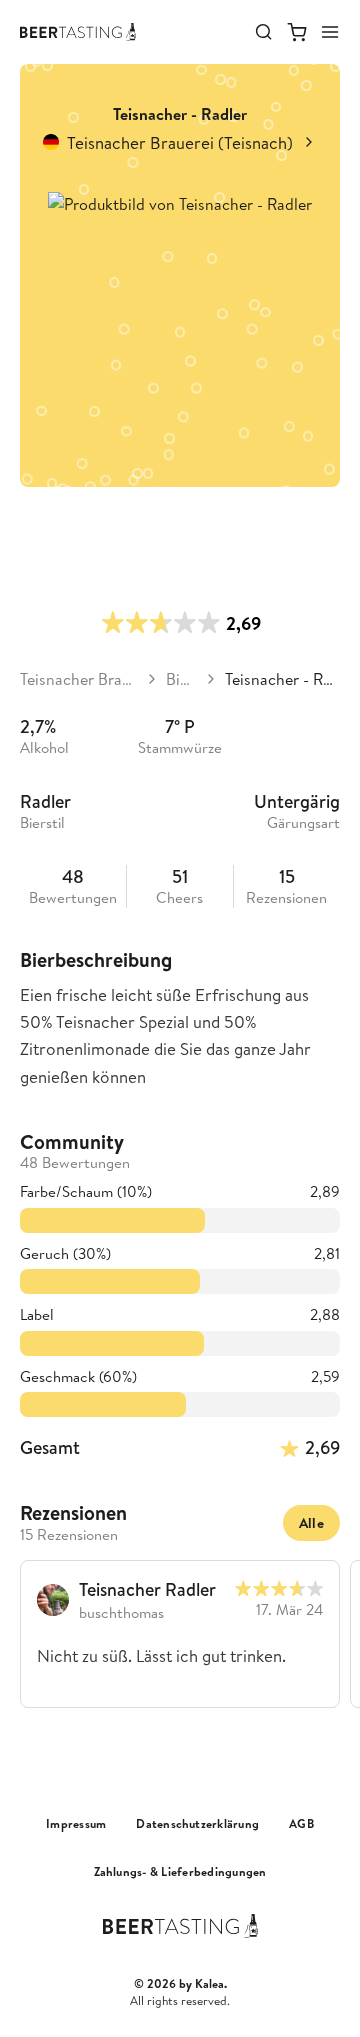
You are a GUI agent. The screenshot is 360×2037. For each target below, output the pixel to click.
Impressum (76, 1824)
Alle (311, 1523)
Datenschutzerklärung (197, 1824)
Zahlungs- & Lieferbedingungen (180, 1872)
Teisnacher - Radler (282, 679)
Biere (181, 679)
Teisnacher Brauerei (79, 679)
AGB (301, 1824)
